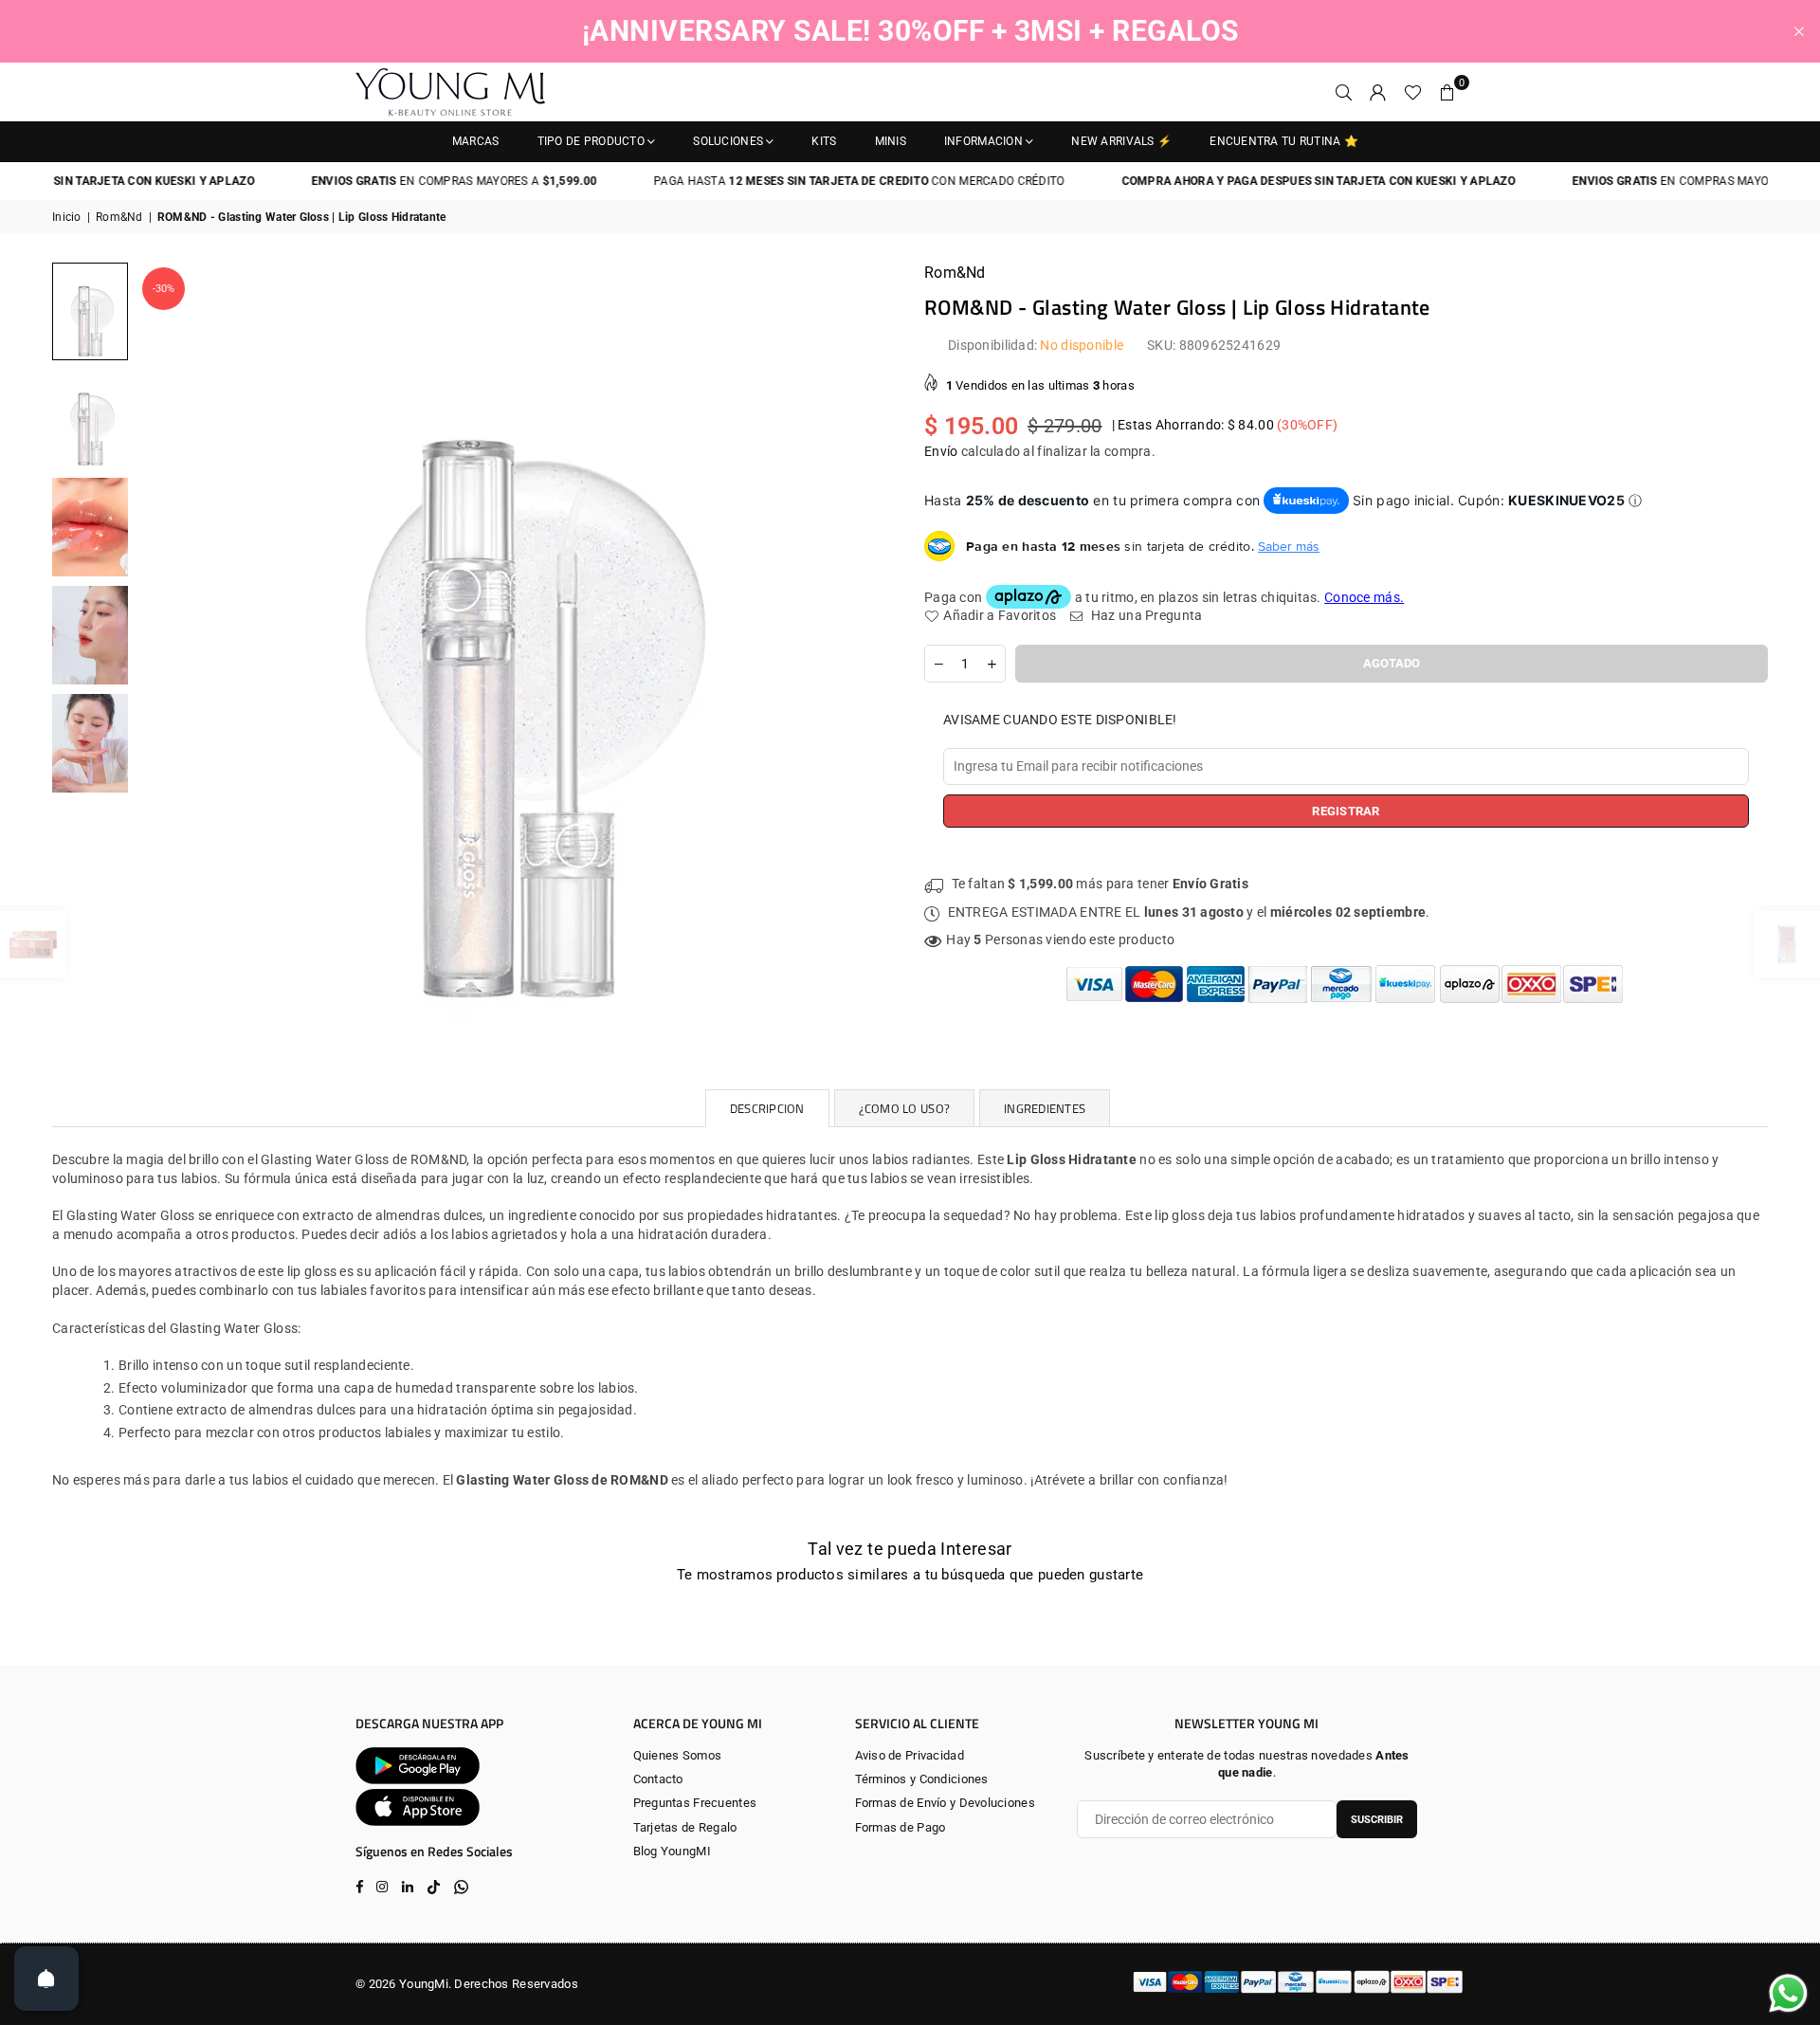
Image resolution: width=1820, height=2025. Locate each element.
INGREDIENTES (1045, 1108)
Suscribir (1377, 1820)
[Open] (46, 1979)
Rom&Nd (119, 217)
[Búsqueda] (1344, 92)
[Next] (870, 641)
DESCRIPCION (767, 1108)
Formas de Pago (901, 1827)
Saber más (1289, 546)
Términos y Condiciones (922, 1779)
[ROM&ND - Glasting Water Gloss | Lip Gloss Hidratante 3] (90, 527)
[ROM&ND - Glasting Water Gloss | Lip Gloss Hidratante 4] (90, 635)
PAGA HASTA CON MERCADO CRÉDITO (801, 181)
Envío (941, 451)
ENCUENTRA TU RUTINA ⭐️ (1284, 141)
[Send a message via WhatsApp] (1788, 1993)
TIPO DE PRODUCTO (591, 141)
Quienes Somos (678, 1755)
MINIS (891, 141)
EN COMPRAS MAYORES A (397, 181)
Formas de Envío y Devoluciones (945, 1803)
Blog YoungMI (672, 1851)
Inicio (67, 217)
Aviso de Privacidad (910, 1755)
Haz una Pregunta (1145, 615)
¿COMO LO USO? (904, 1108)
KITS (824, 141)
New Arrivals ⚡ (1121, 141)
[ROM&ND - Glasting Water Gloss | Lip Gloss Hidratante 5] (90, 743)
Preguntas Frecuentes (695, 1803)
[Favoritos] (1413, 92)
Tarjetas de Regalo (685, 1827)
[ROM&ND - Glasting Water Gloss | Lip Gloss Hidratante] (90, 311)
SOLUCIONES (728, 141)
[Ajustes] (1378, 92)
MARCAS (476, 141)
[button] (1447, 92)
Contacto (658, 1779)
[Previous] (164, 641)
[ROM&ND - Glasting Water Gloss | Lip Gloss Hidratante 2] (90, 419)
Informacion (983, 141)
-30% (164, 289)
